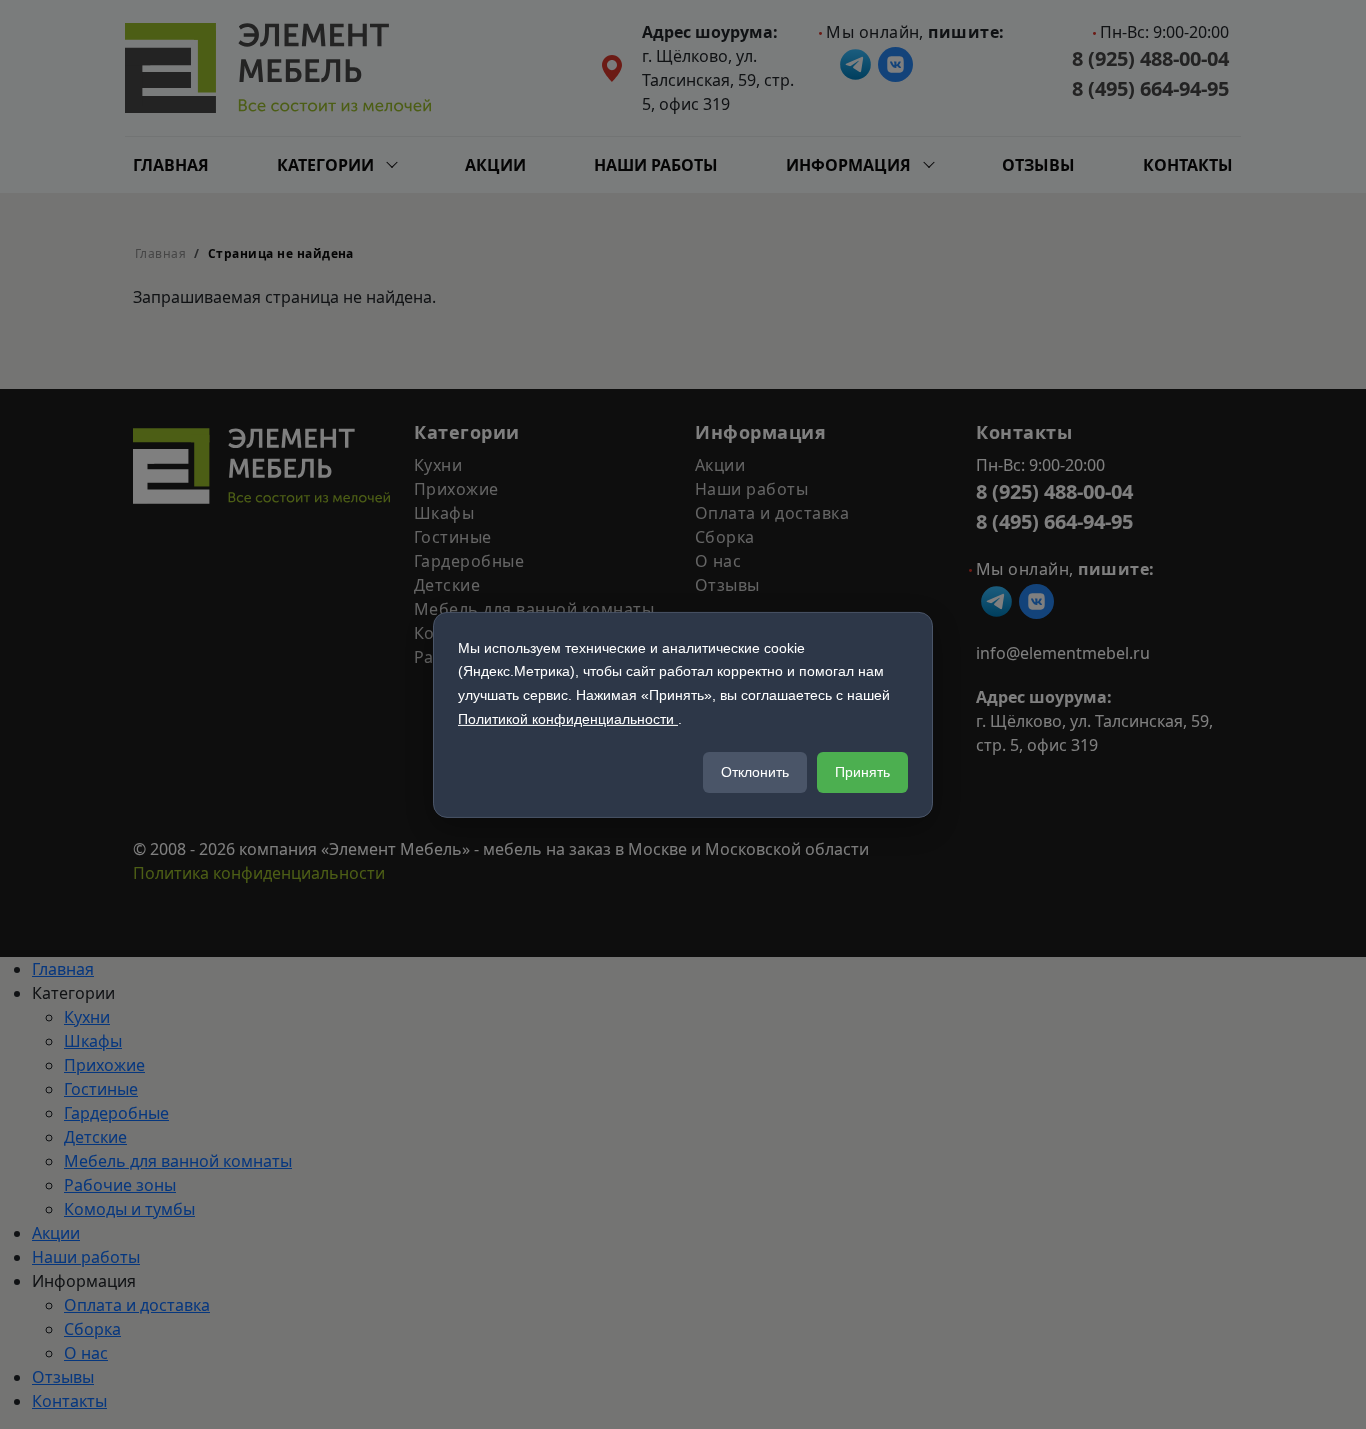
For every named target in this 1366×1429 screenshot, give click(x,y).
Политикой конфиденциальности (568, 719)
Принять (862, 772)
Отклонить (755, 772)
